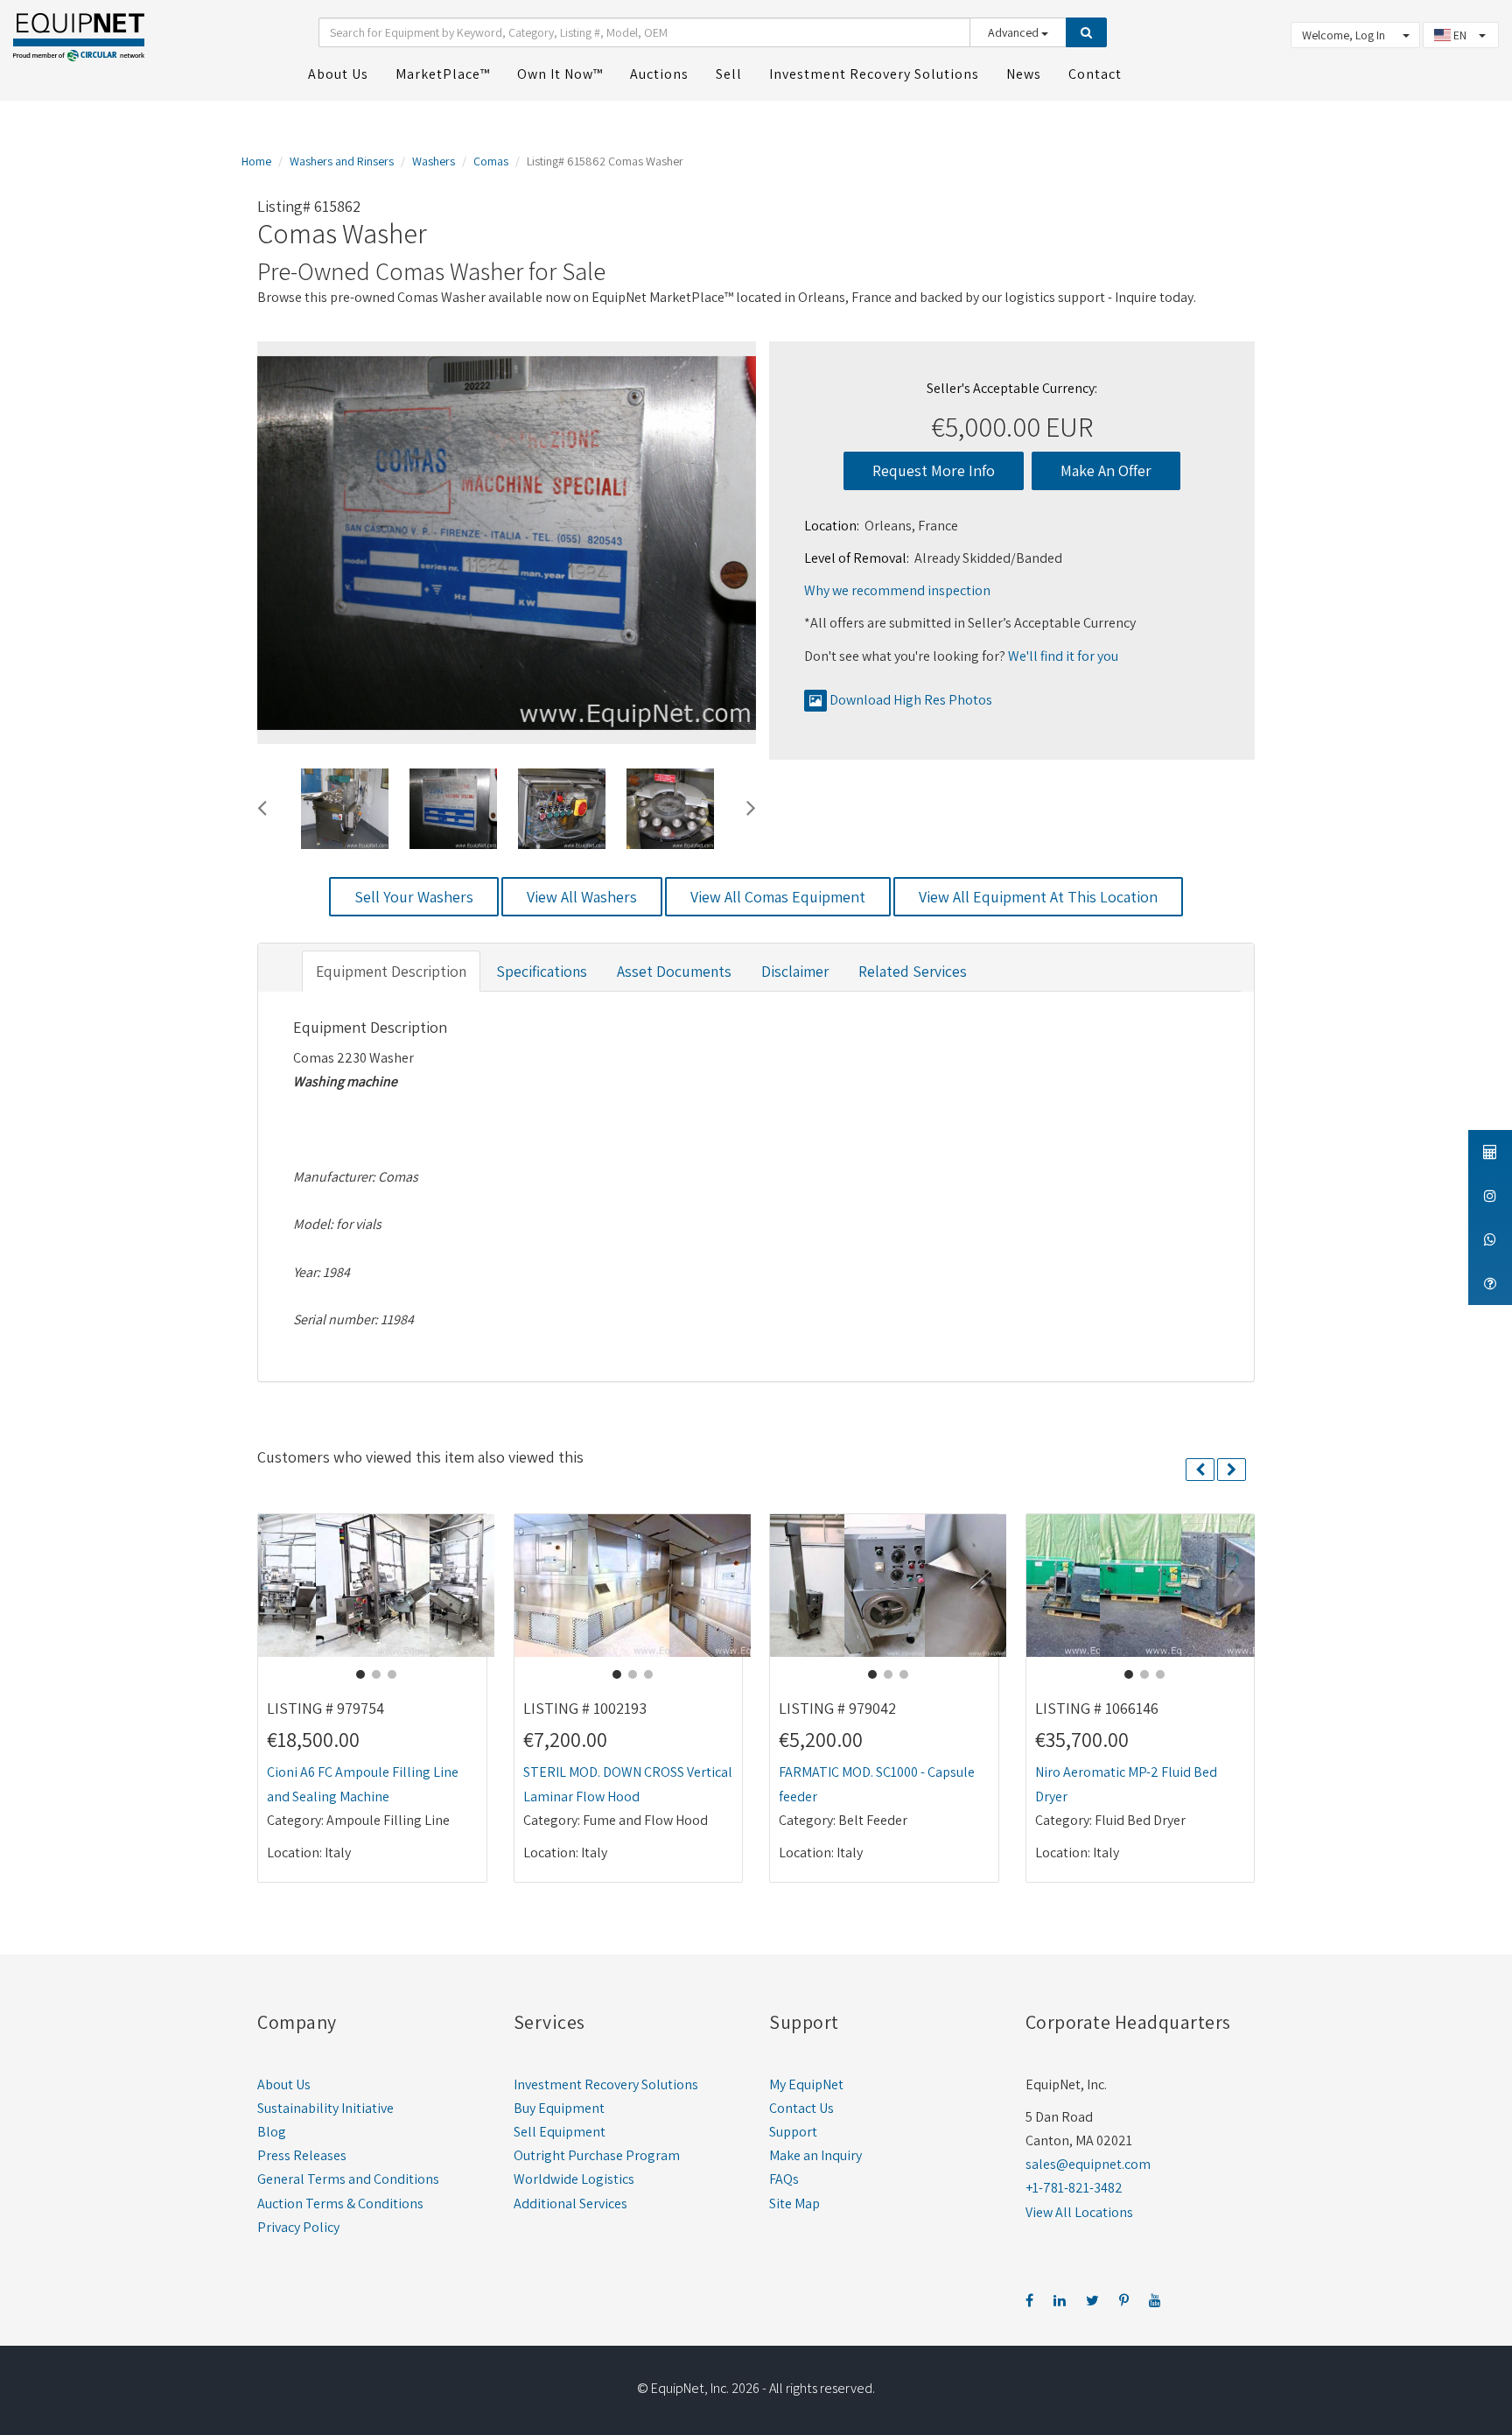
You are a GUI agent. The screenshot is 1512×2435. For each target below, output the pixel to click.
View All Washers (582, 897)
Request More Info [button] (934, 470)
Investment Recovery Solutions (606, 2084)
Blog (272, 2132)
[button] (262, 805)
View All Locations (1079, 2212)
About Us (284, 2084)
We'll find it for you (1063, 656)
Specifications (542, 971)
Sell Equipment (560, 2132)
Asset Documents (674, 971)
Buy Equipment (559, 2108)
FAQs (784, 2179)
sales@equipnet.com (1088, 2164)
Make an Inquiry (815, 2155)
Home (256, 161)
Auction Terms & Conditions (340, 2203)
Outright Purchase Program (597, 2155)
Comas (491, 161)
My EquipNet (806, 2084)
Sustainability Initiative (325, 2108)
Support (793, 2132)
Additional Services (570, 2203)
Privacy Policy (298, 2227)
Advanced (1015, 32)
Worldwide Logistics (574, 2179)
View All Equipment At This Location (1038, 897)
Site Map (794, 2203)
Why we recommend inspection (897, 590)
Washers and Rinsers (342, 161)
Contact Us (801, 2108)
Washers (434, 161)
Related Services (913, 971)
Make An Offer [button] (1106, 470)
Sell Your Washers (414, 897)
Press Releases (302, 2155)
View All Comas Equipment (778, 897)
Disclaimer (795, 971)
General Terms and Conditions (348, 2179)
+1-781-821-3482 (1074, 2188)
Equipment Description (391, 971)
